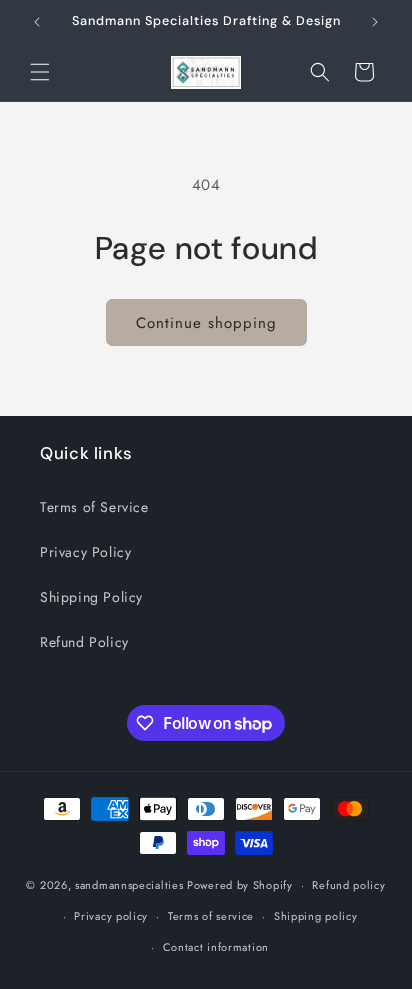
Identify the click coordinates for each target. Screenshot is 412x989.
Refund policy (348, 885)
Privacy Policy (85, 552)
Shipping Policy (91, 597)
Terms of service (211, 916)
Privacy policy (111, 916)
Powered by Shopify (240, 885)
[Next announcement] (375, 22)
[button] (40, 72)
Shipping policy (316, 916)
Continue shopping (206, 323)
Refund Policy (84, 642)
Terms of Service (94, 507)
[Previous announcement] (37, 22)
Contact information (216, 947)
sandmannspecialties (129, 885)
